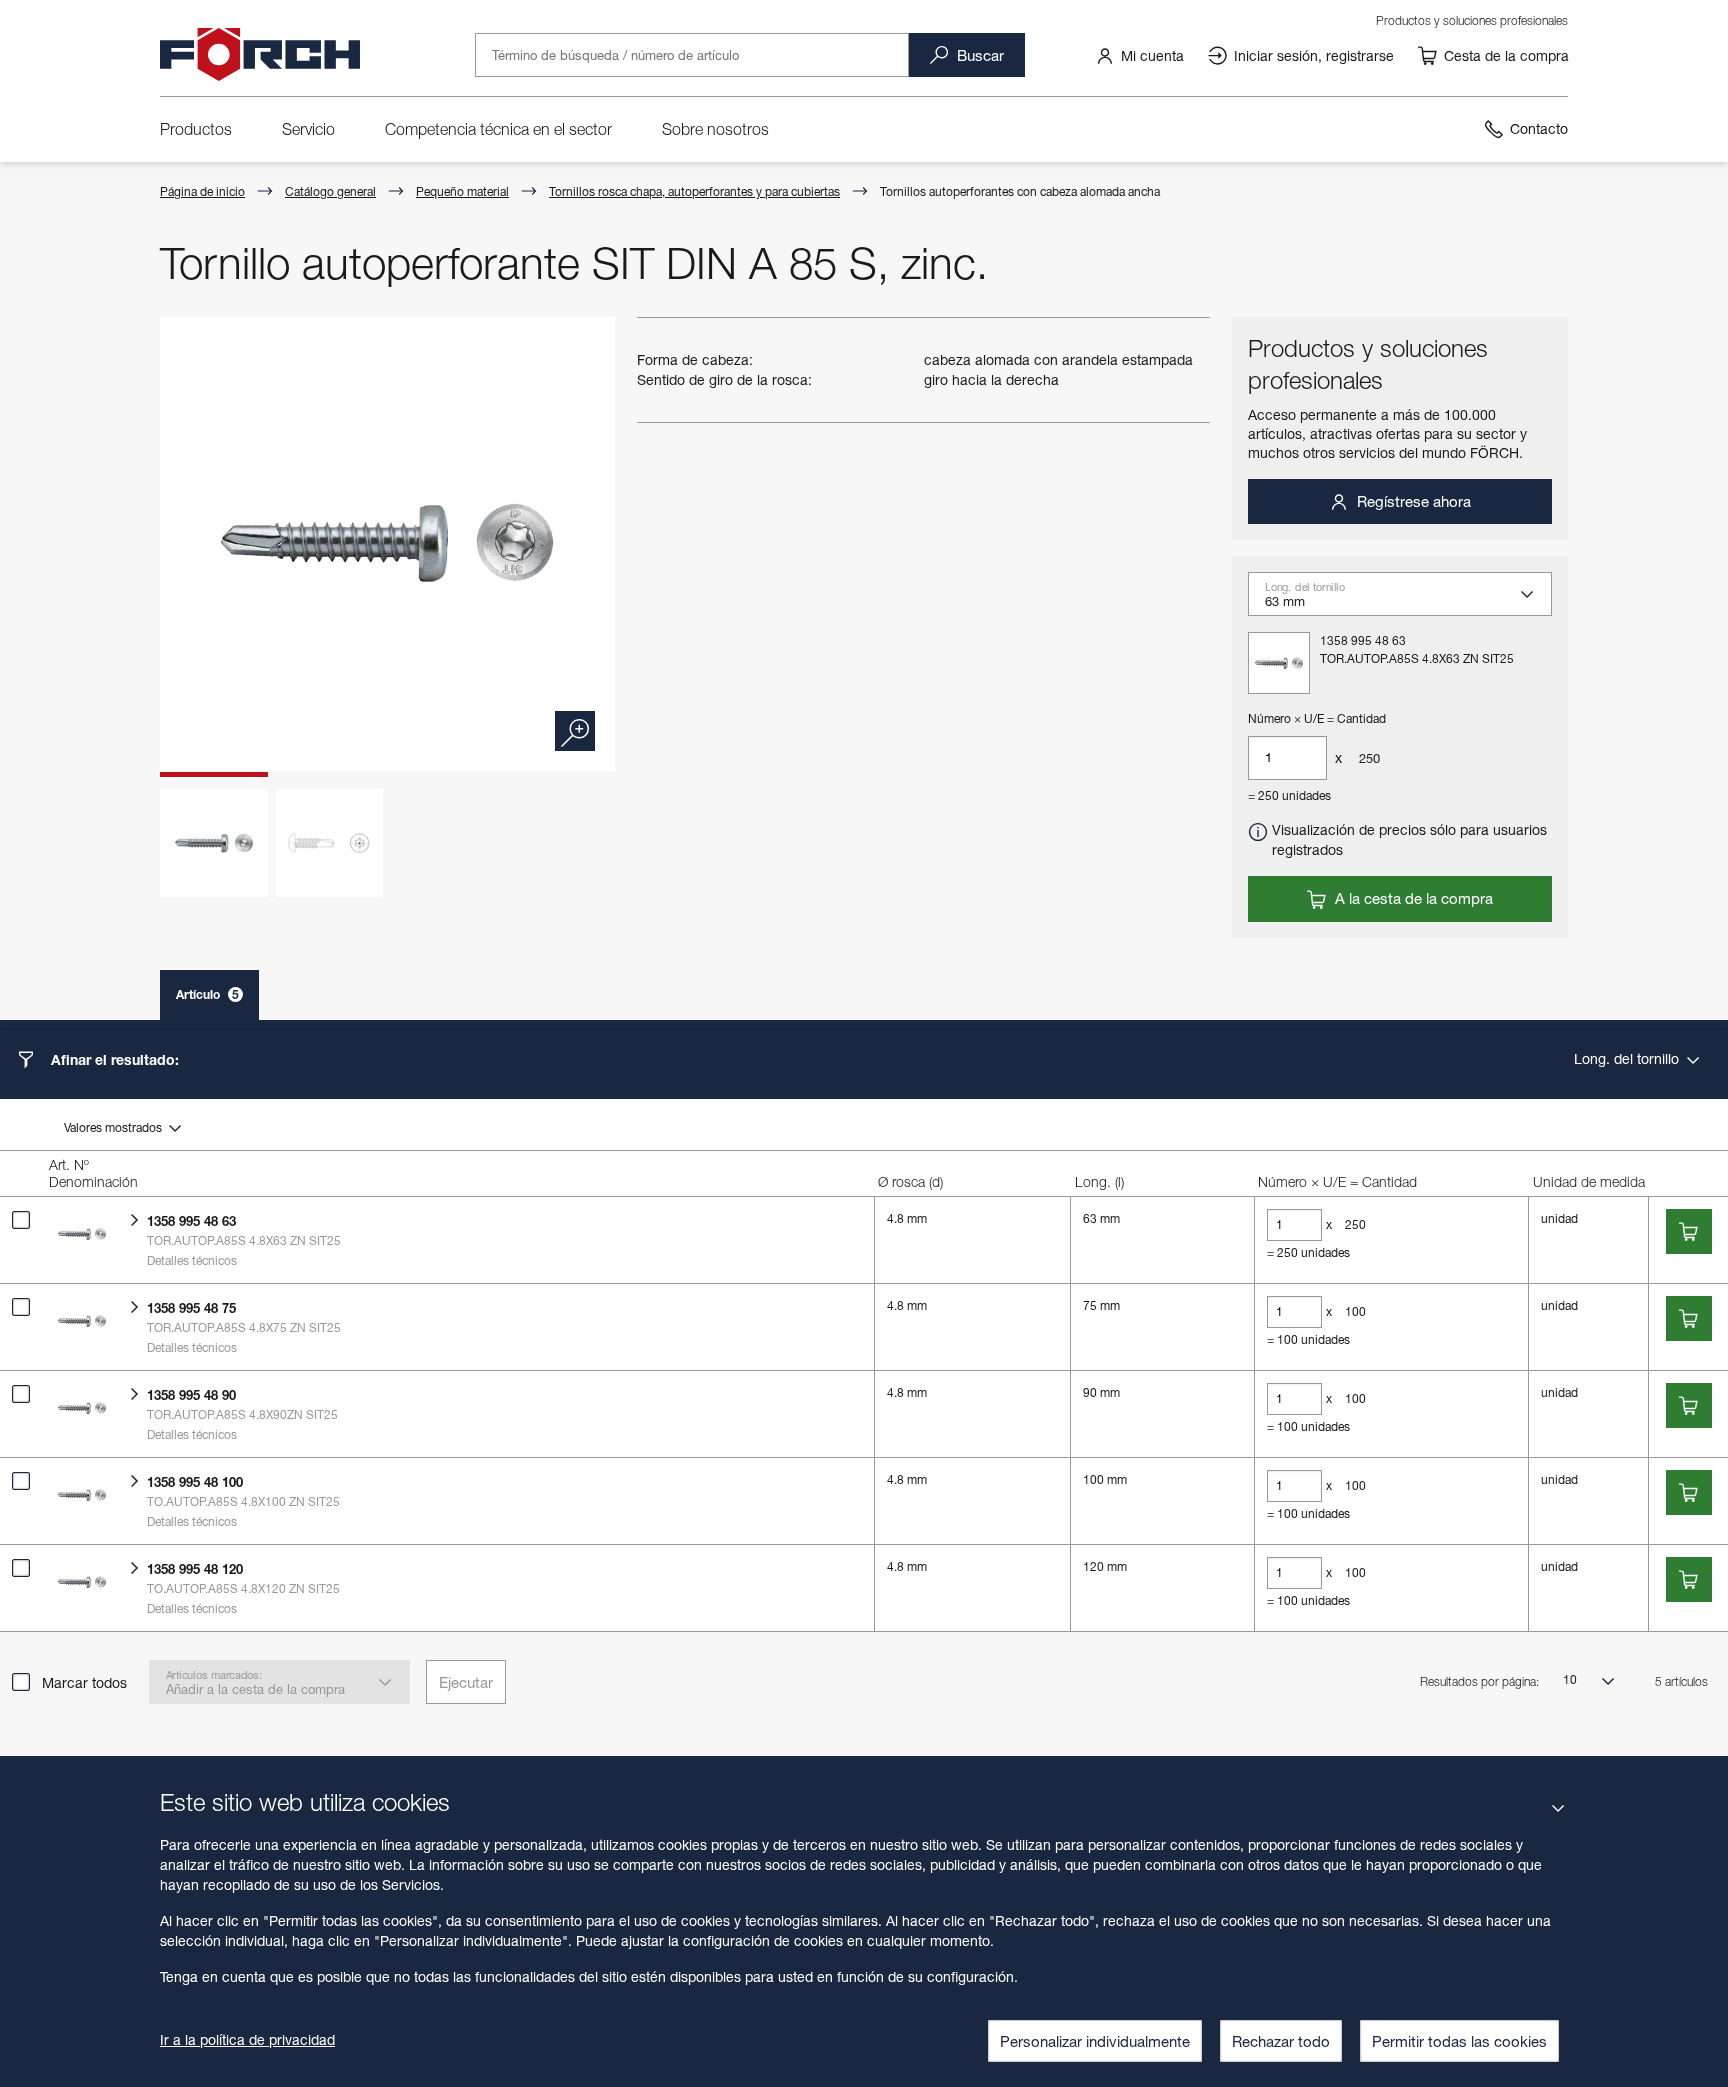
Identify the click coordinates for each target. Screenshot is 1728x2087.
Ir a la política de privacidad (247, 2039)
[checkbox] (21, 1220)
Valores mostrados (114, 1127)
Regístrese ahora (1412, 501)
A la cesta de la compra (1412, 898)
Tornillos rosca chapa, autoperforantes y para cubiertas (694, 191)
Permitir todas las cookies (1459, 2041)
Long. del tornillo (1628, 1058)
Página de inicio (202, 191)
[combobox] (1408, 600)
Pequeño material (462, 191)
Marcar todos (84, 1682)
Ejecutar (466, 1682)
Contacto (1539, 128)
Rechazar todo (1281, 2041)
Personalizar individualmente (1095, 2041)
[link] (1139, 55)
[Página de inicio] (260, 55)
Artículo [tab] (207, 994)
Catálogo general (330, 191)
